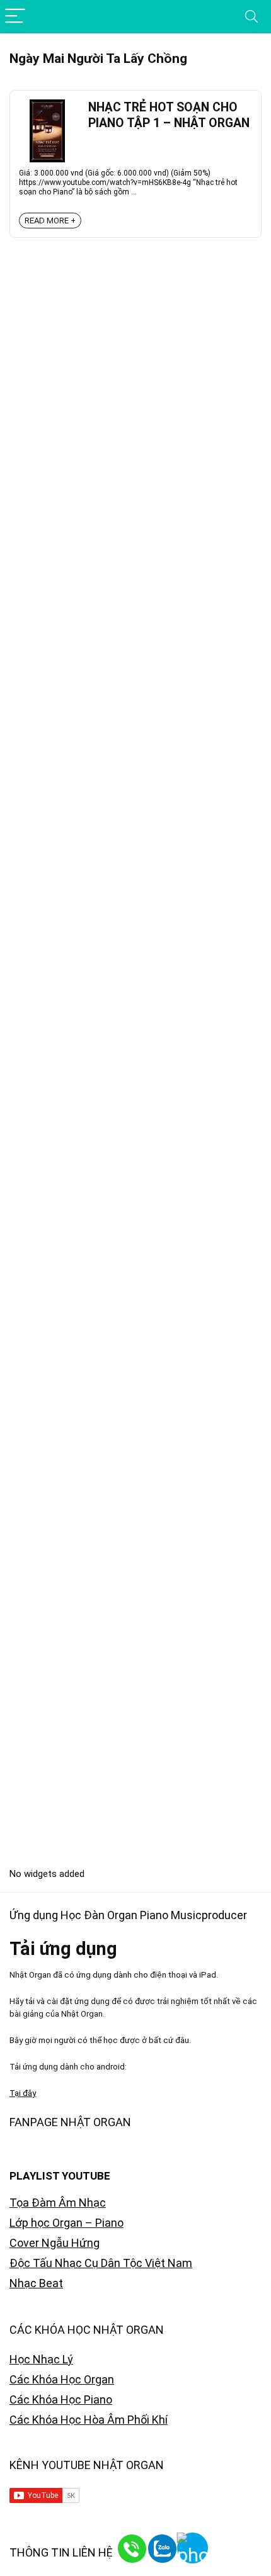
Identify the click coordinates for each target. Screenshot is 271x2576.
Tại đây (23, 2093)
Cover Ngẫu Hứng (55, 2243)
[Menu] (15, 17)
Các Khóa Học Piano (61, 2400)
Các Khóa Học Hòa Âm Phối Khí (89, 2420)
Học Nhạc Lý (41, 2359)
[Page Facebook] (239, 2545)
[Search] (251, 17)
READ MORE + (50, 221)
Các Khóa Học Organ (62, 2379)
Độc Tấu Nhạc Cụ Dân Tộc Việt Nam (101, 2263)
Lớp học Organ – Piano (66, 2223)
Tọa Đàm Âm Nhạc (58, 2203)
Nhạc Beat (36, 2283)
